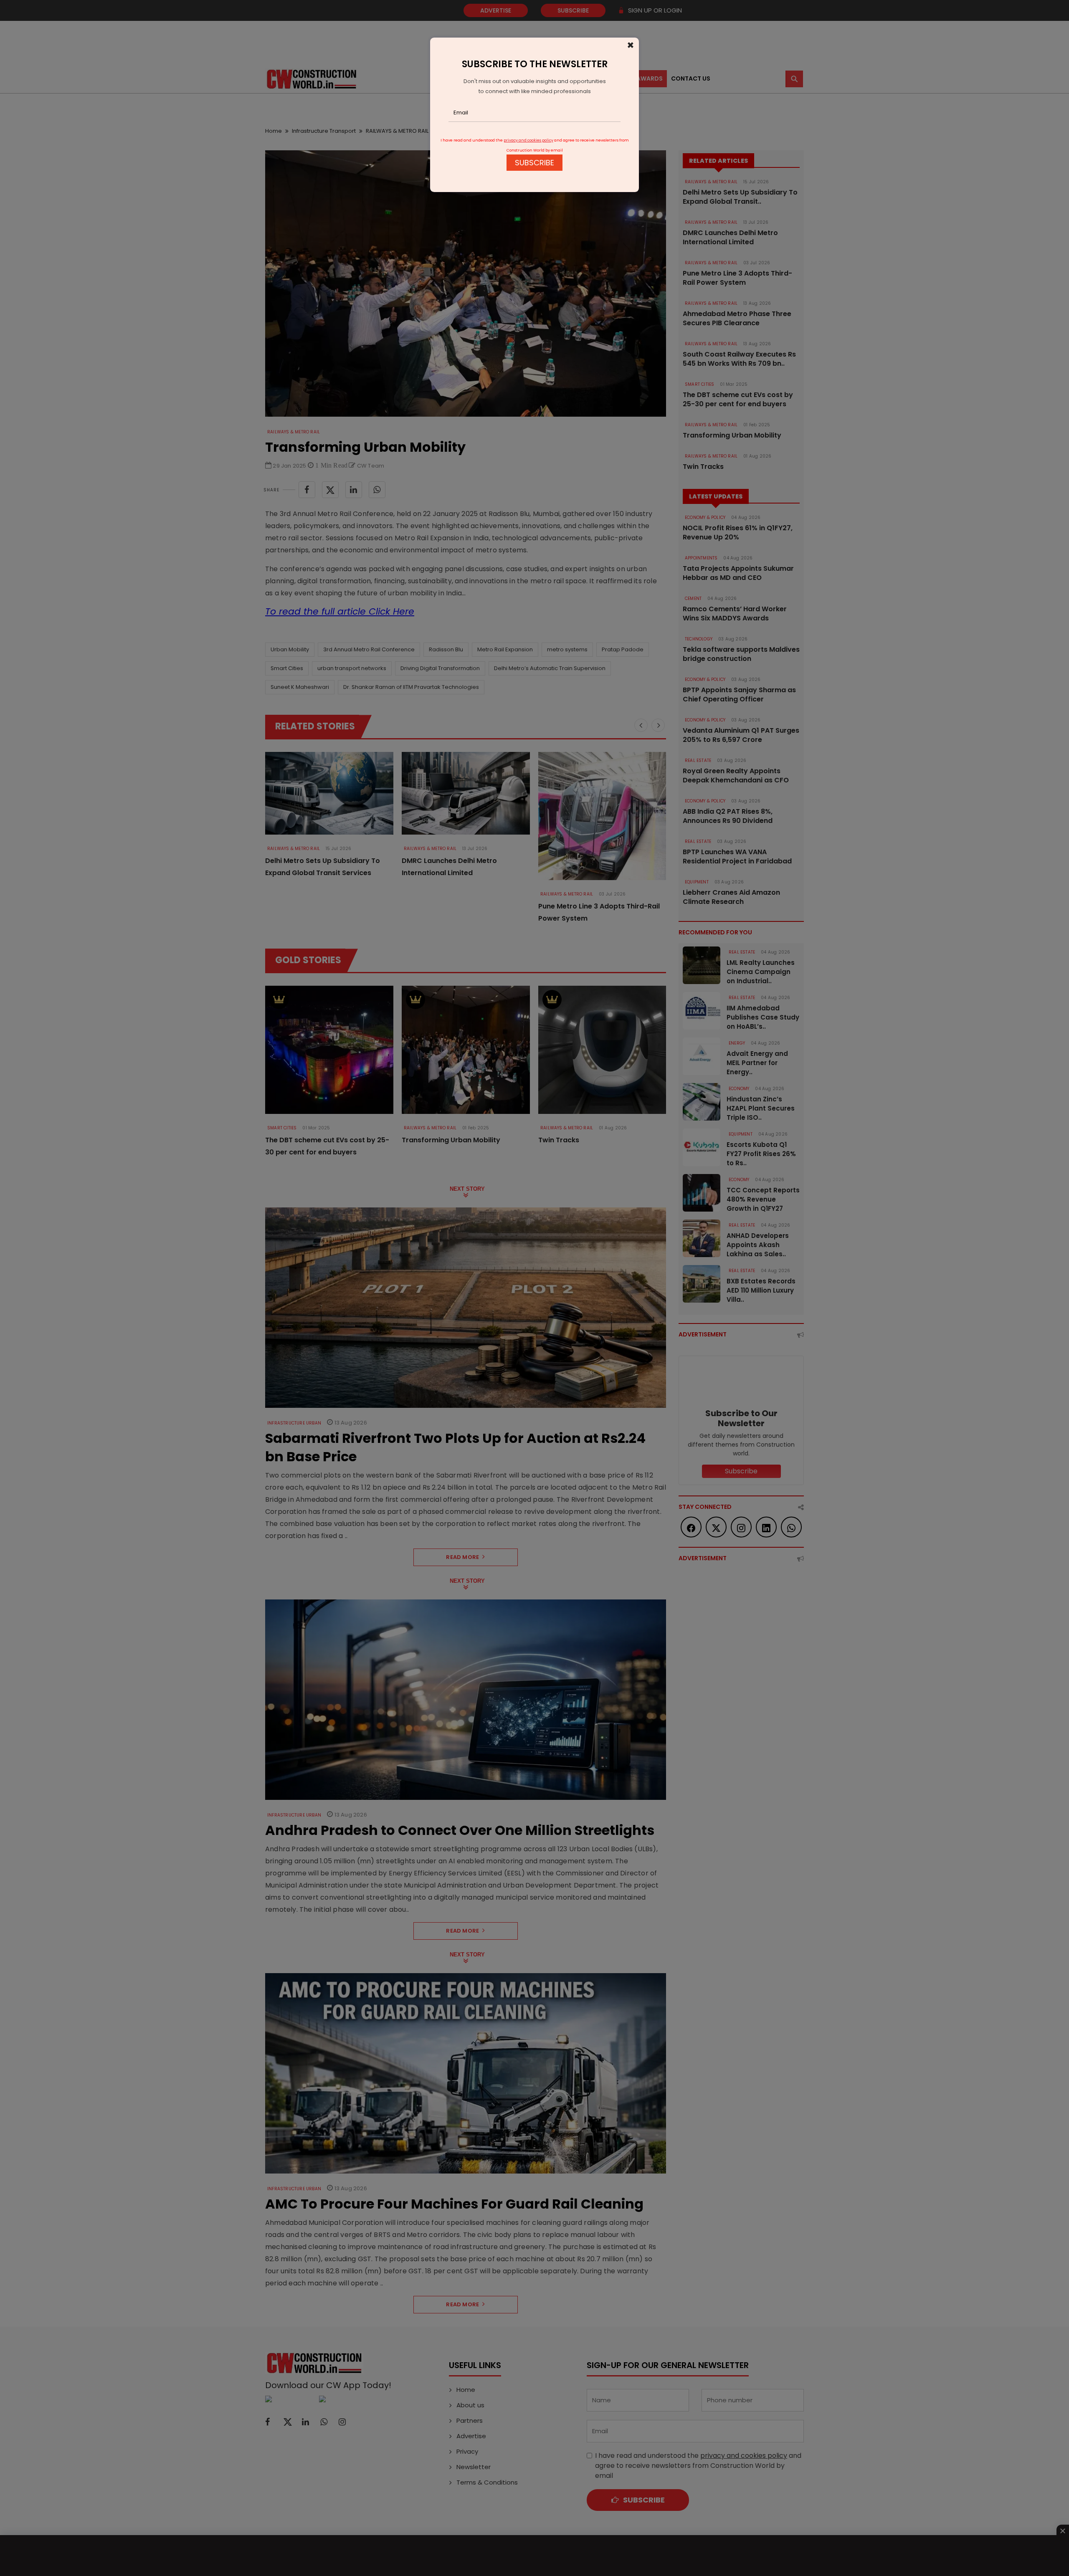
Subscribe (534, 163)
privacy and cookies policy (528, 140)
